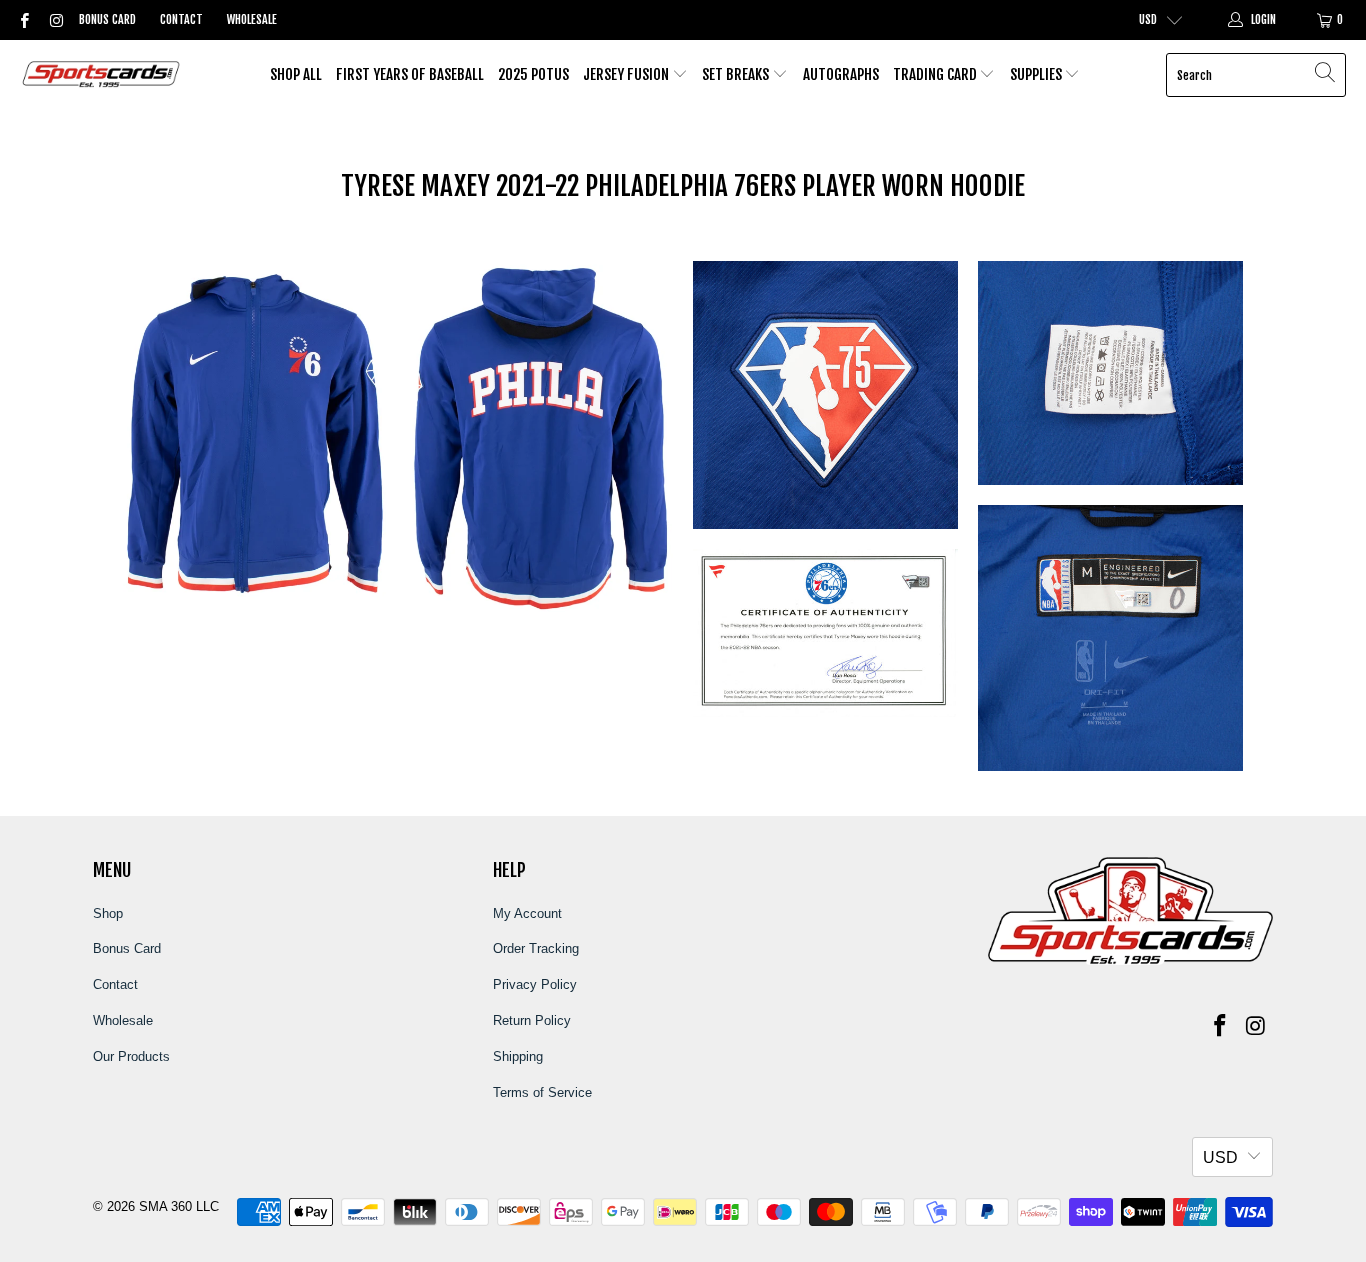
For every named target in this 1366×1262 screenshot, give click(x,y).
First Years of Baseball (410, 74)
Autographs (841, 74)
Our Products (131, 1056)
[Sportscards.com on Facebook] (23, 20)
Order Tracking (536, 948)
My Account (527, 913)
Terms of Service (542, 1092)
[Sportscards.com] (102, 75)
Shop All (296, 74)
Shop (108, 913)
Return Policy (532, 1020)
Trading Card (936, 74)
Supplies (1037, 74)
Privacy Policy (535, 984)
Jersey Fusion (627, 74)
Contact (181, 19)
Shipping (518, 1056)
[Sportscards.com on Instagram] (54, 20)
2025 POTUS (533, 74)
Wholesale (252, 19)
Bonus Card (107, 19)
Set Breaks (737, 74)
